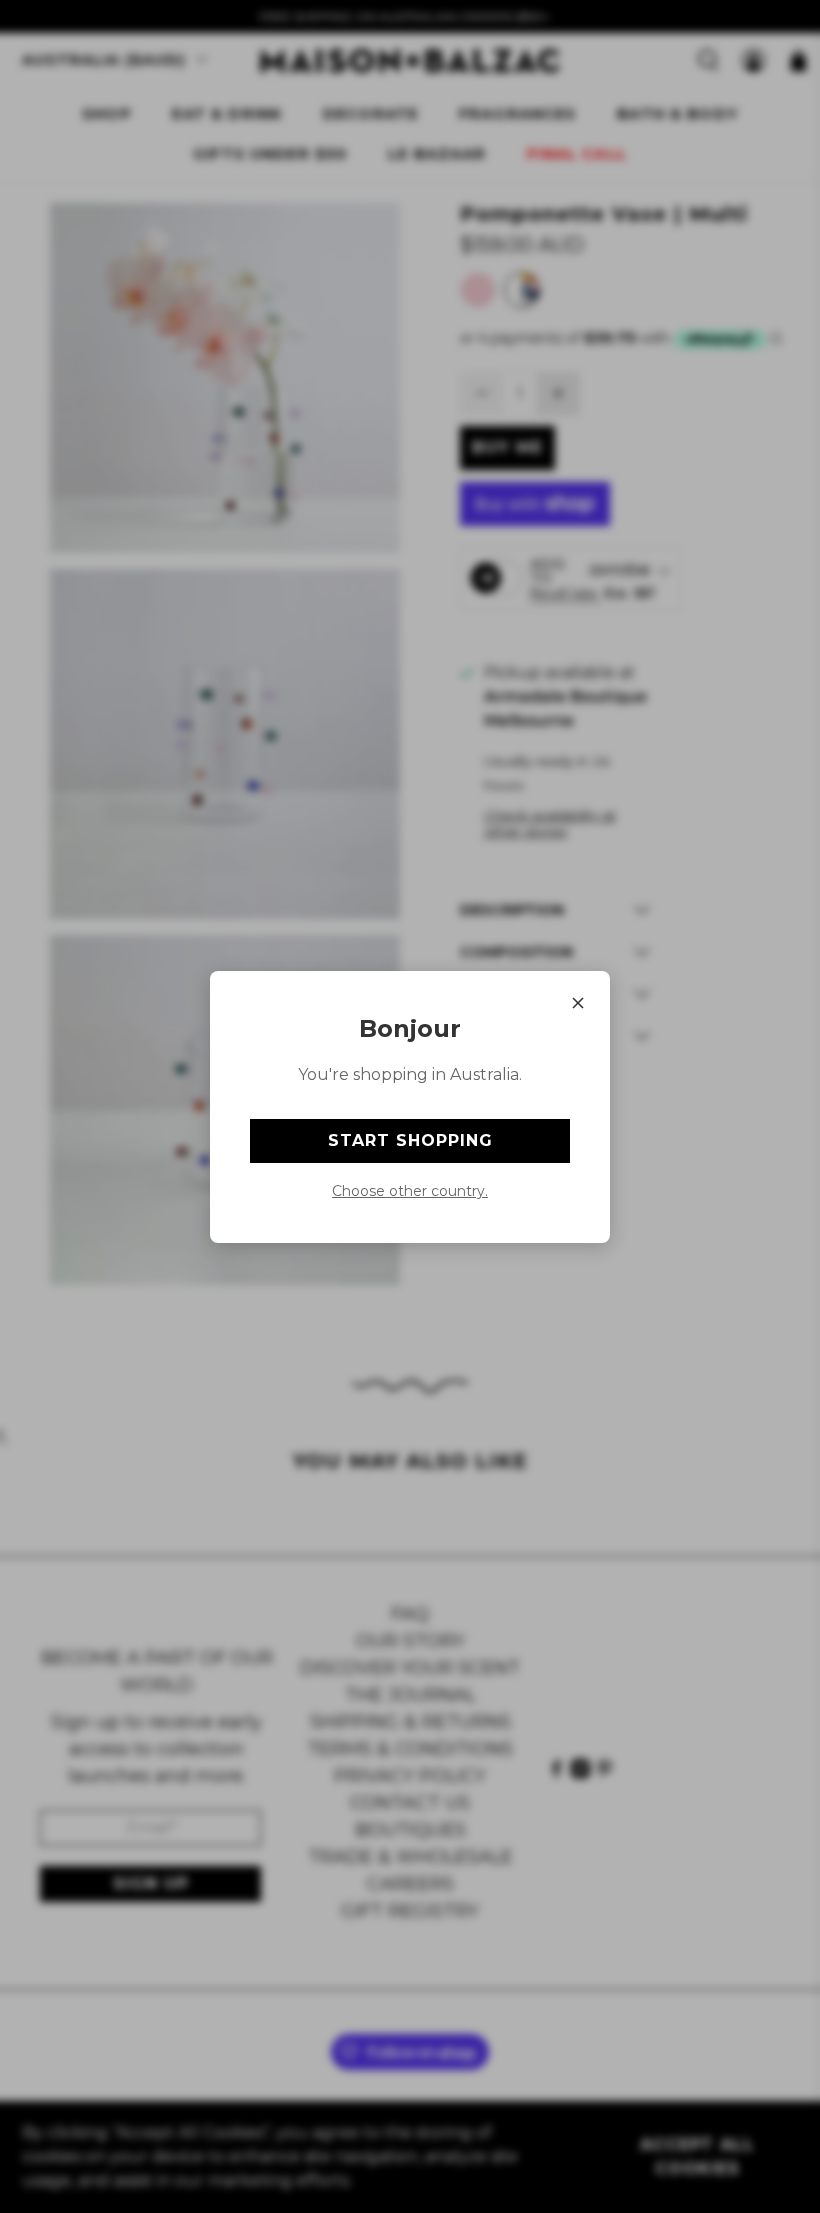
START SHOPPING (410, 1140)
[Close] (578, 1003)
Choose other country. (410, 1191)
